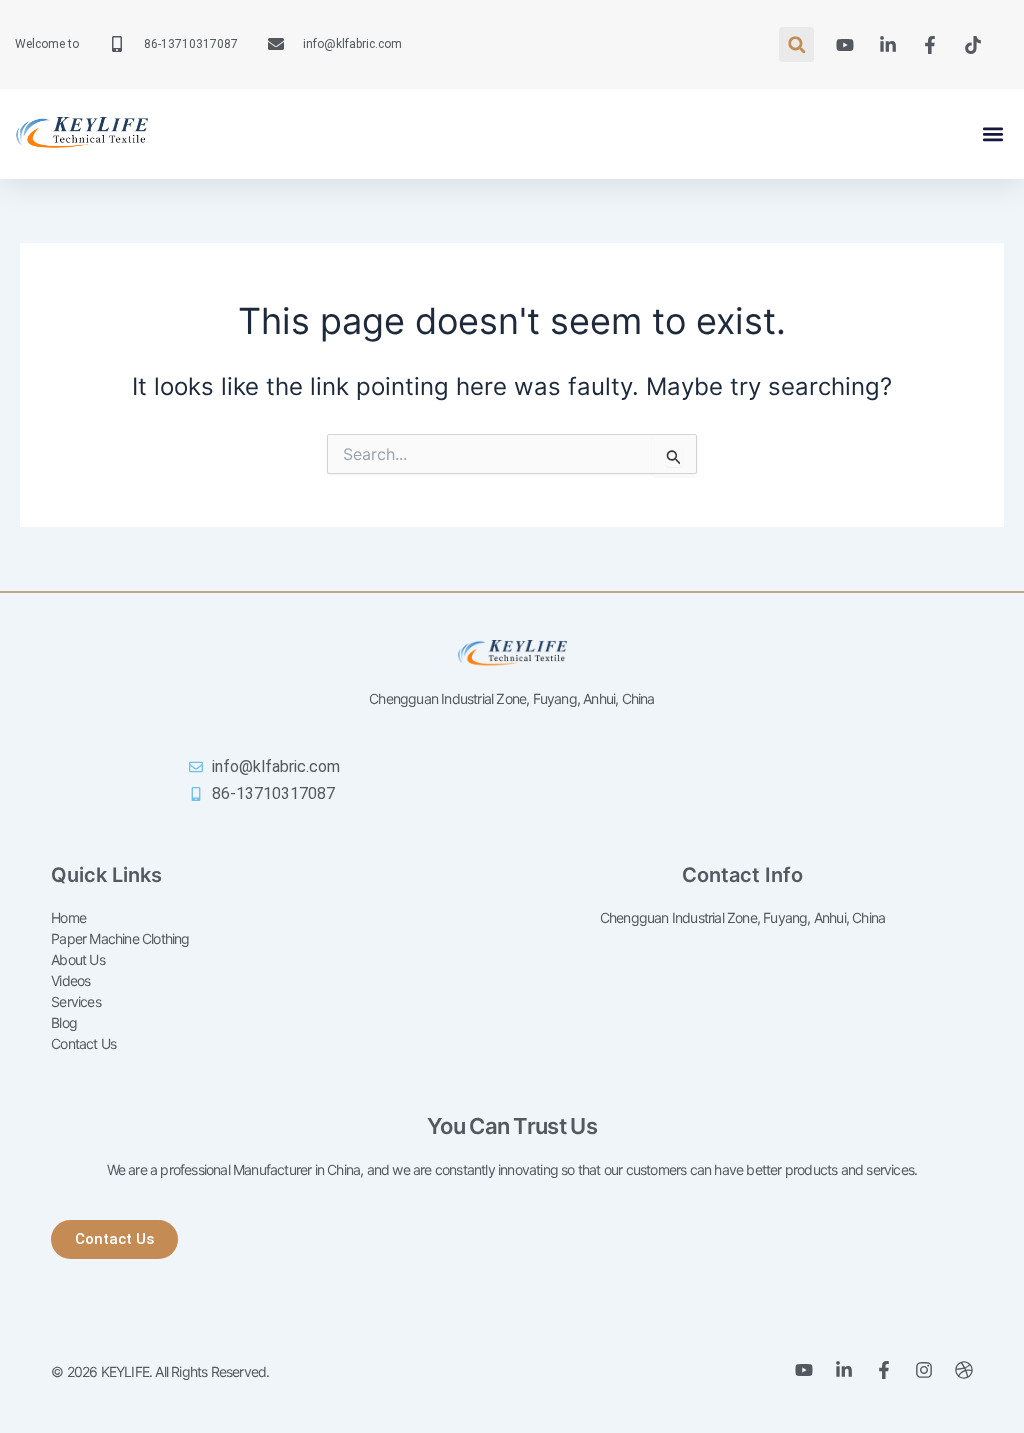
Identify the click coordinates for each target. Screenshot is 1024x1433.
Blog (64, 1022)
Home (68, 917)
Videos (70, 980)
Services (76, 1001)
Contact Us (83, 1043)
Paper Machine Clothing (120, 938)
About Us (78, 959)
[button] (796, 44)
